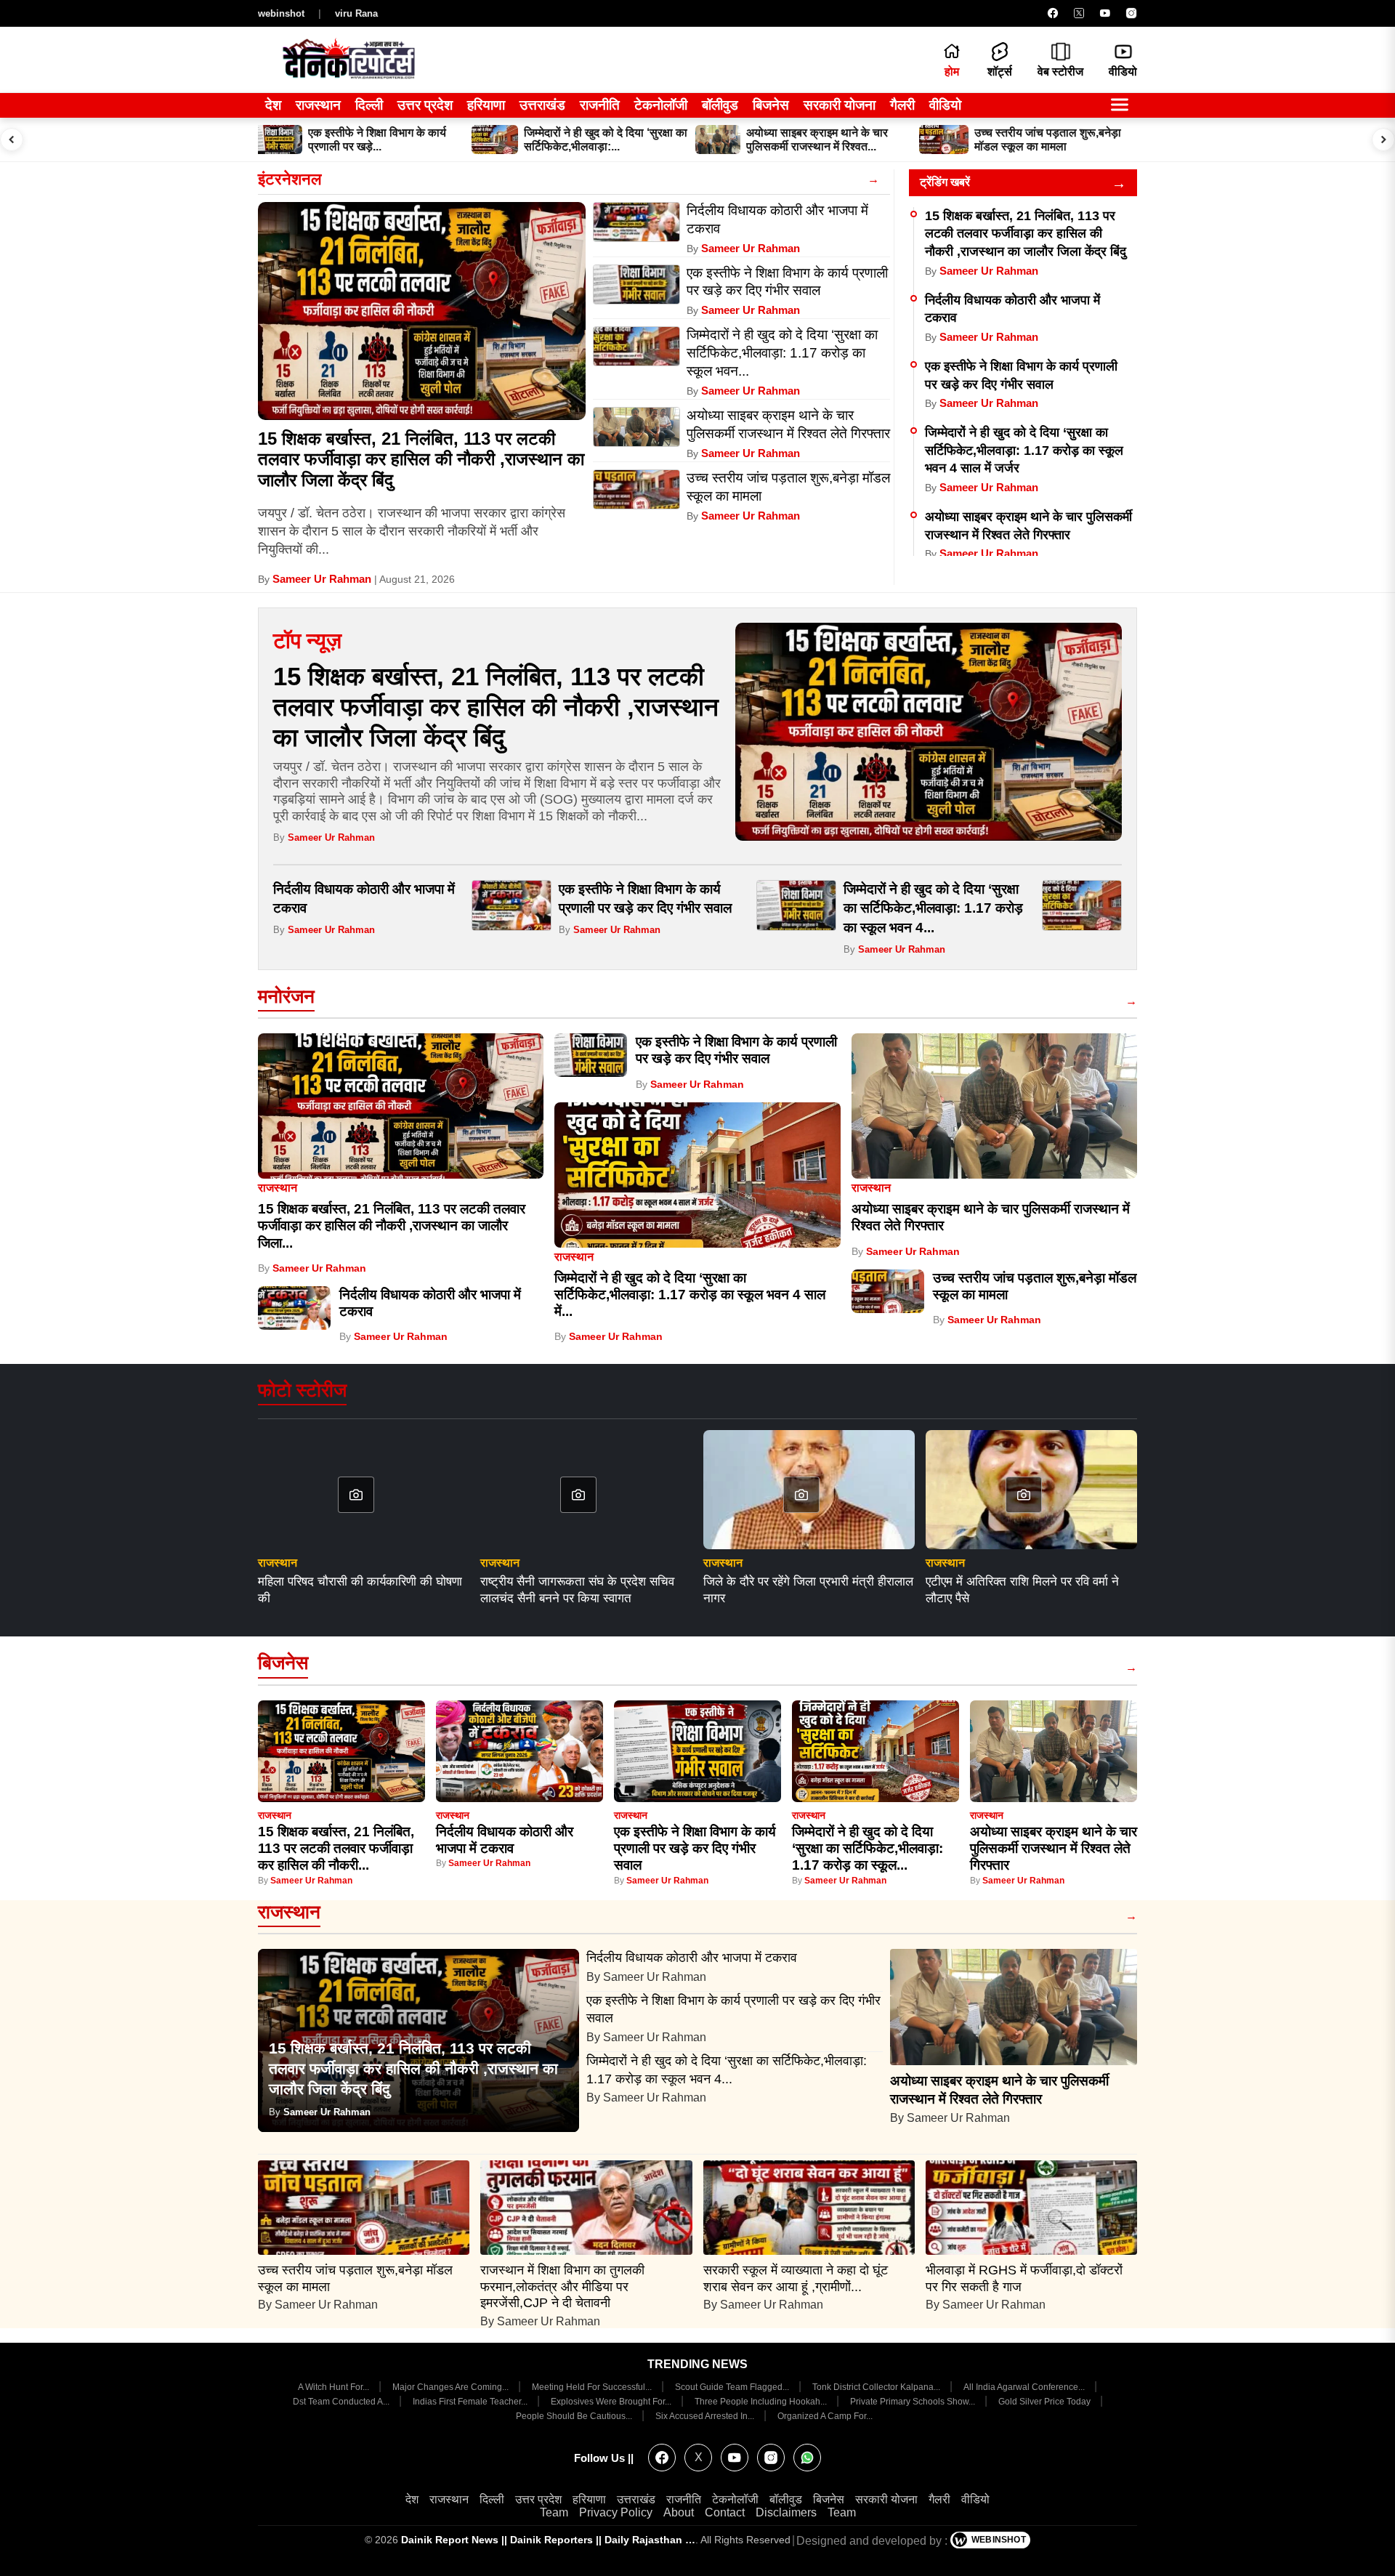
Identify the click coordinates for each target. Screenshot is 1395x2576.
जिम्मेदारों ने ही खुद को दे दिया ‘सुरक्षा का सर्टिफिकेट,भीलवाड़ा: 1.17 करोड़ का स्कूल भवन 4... (933, 909)
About (679, 2512)
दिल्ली (369, 105)
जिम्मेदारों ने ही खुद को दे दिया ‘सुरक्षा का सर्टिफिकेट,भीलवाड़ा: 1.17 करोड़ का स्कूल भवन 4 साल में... (690, 1295)
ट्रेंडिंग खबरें (945, 182)
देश (273, 105)
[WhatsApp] (807, 2458)
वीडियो (945, 105)
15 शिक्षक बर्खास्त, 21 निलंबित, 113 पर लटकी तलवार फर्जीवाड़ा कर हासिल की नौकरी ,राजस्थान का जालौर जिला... (392, 1226)
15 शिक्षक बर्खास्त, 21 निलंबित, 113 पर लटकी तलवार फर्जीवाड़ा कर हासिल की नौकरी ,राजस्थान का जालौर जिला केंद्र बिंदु (421, 460)
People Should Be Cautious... (575, 2416)
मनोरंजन (286, 996)
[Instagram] (1131, 13)
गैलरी (902, 105)
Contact (725, 2512)
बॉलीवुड (720, 105)
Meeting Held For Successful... (593, 2387)
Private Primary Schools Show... (914, 2402)
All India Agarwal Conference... (1025, 2387)
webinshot (281, 13)
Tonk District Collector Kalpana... (877, 2387)
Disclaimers (786, 2512)
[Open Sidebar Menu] (1120, 106)
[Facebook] (1053, 13)
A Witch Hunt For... (335, 2387)
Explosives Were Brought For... (612, 2402)
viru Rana (356, 13)
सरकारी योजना (840, 105)
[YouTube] (1105, 13)
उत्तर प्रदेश (425, 105)
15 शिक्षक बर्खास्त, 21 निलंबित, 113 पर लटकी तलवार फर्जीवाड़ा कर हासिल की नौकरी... (336, 1849)
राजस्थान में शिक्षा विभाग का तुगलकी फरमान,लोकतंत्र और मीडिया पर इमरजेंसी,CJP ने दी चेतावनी (562, 2287)
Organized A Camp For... (825, 2416)
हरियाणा (486, 105)
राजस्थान (318, 105)
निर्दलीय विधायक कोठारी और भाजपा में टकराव (694, 1958)
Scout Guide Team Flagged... (733, 2387)
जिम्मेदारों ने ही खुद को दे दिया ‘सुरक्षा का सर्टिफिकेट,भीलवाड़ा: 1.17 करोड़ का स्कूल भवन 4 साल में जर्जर (1024, 450)
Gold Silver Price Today (1046, 2402)
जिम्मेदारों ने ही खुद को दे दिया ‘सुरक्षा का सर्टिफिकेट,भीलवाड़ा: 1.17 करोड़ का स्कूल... (868, 1849)
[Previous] (12, 140)
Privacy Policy (616, 2512)
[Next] (1383, 140)
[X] (1079, 13)
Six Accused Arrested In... (706, 2416)
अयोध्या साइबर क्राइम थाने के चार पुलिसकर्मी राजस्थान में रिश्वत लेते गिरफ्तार (1054, 1849)
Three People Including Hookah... (762, 2402)
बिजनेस (771, 105)
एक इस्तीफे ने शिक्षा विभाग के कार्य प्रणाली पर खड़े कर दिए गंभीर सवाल (695, 1849)
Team (554, 2512)
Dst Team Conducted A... (342, 2402)
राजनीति (600, 105)
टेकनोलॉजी (661, 105)
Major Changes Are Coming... (452, 2387)
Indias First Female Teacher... (471, 2402)
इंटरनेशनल (290, 179)
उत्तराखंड (542, 105)
